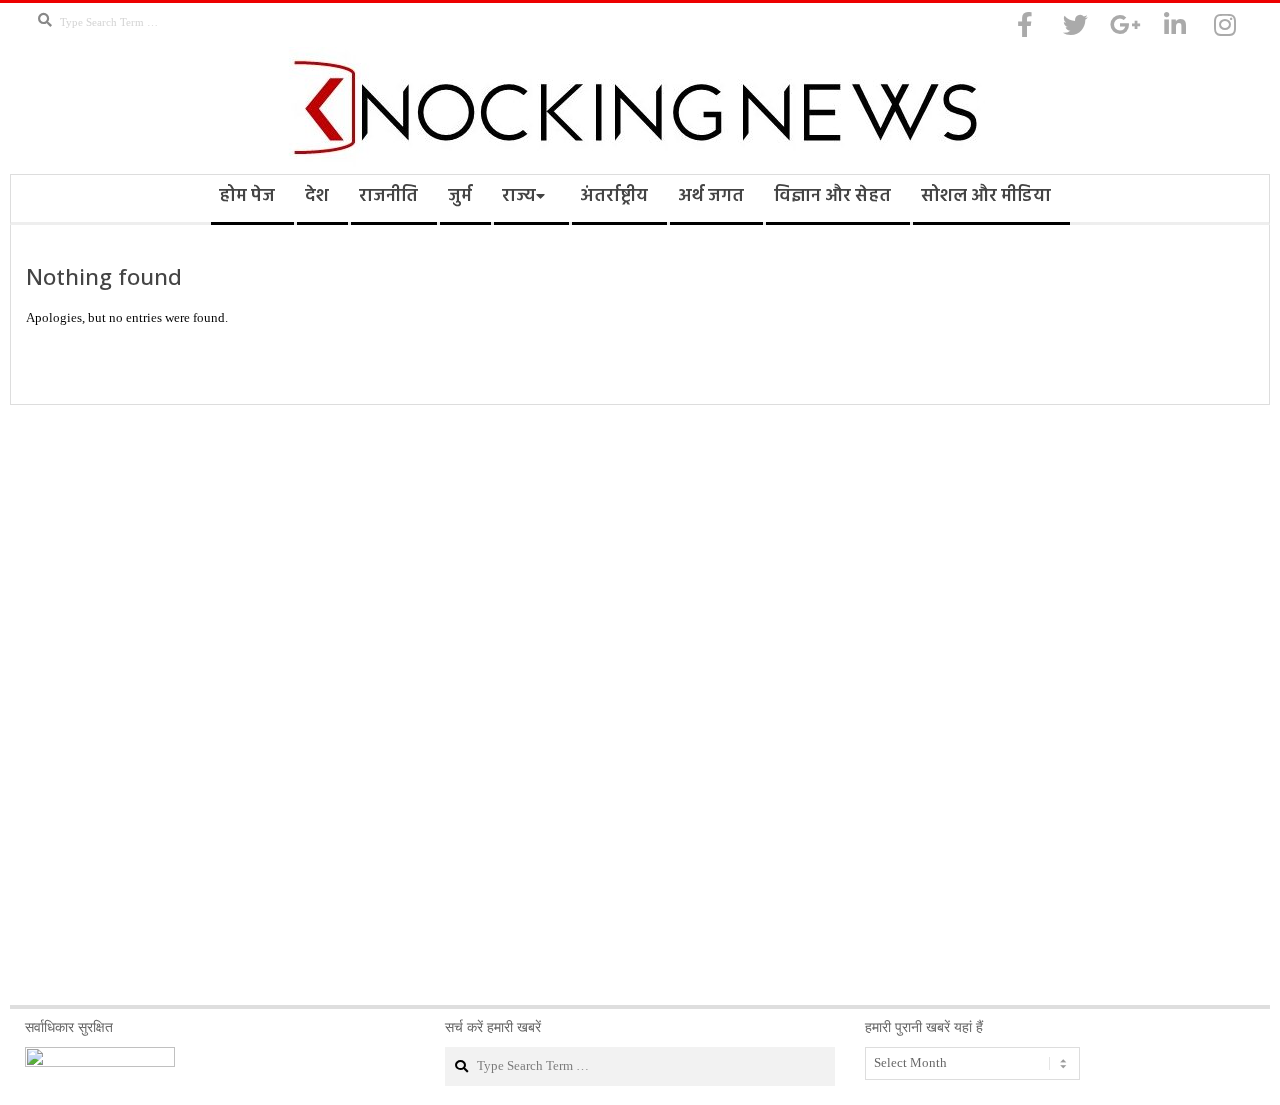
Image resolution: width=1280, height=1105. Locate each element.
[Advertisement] (640, 705)
